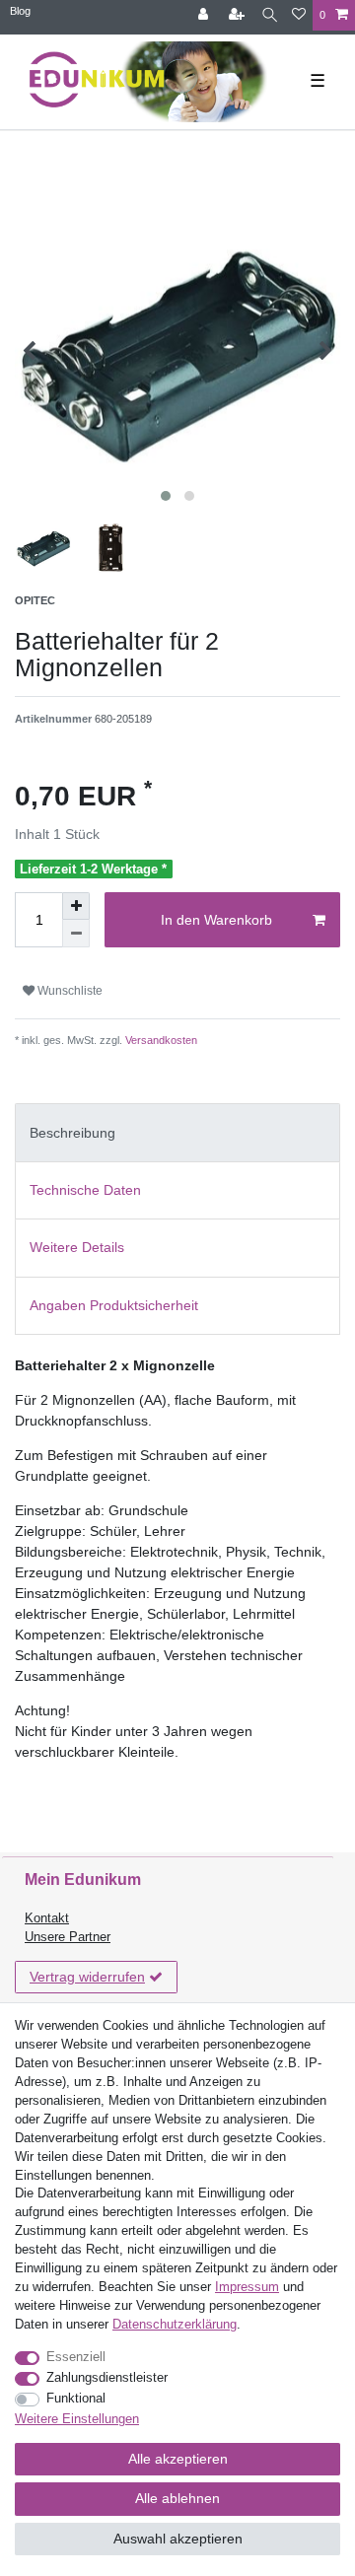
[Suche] (270, 15)
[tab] (177, 1132)
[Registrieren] (239, 15)
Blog (20, 11)
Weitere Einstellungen (77, 2419)
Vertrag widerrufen (87, 1977)
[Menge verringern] (76, 934)
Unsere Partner (68, 1937)
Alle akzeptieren (178, 2459)
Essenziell (76, 2357)
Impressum (247, 2287)
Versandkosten (160, 1040)
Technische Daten (85, 1190)
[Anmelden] (205, 15)
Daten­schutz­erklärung (175, 2325)
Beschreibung (72, 1133)
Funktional (76, 2399)
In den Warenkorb (216, 920)
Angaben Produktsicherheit (114, 1305)
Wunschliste (69, 991)
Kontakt (47, 1918)
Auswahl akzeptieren (178, 2539)
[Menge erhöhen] (76, 906)
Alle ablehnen (177, 2498)
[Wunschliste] (299, 15)
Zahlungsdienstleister (107, 2378)
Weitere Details (77, 1247)
